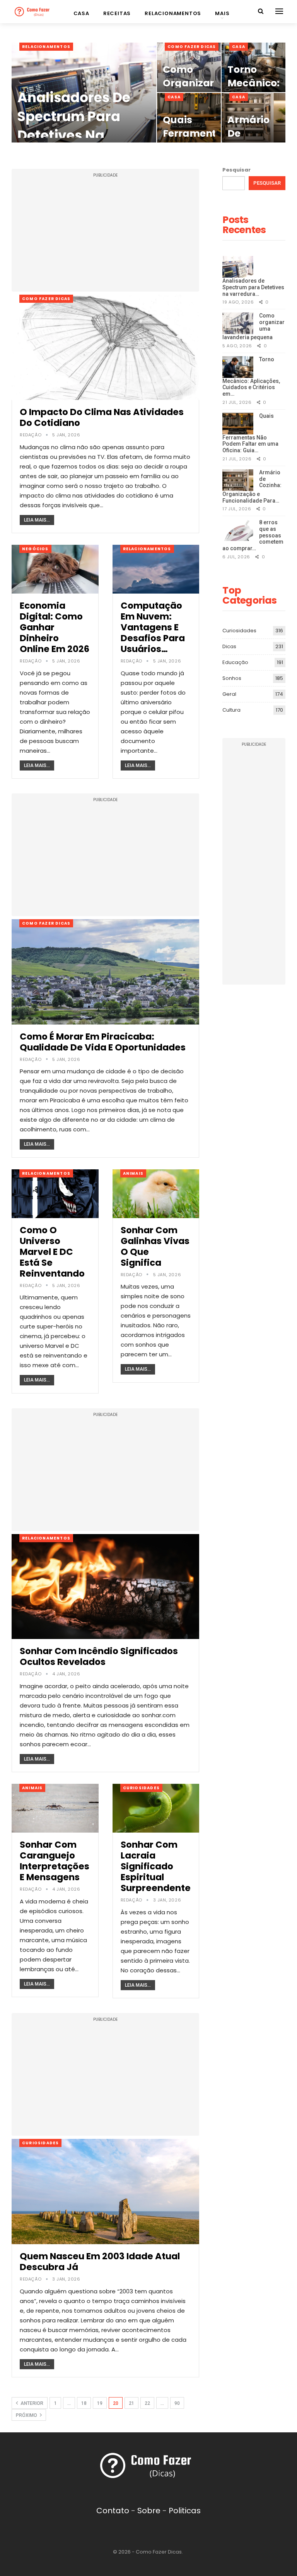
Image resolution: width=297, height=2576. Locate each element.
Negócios (35, 549)
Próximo (27, 2415)
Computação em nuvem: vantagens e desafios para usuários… (153, 627)
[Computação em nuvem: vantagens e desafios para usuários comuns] (156, 569)
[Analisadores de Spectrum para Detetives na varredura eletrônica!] (238, 267)
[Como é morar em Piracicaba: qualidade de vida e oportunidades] (105, 972)
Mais (222, 13)
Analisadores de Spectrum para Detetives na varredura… (253, 287)
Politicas (185, 2511)
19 (100, 2403)
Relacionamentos (173, 13)
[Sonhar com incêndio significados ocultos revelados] (105, 1587)
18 (84, 2403)
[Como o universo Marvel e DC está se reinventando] (55, 1194)
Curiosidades (141, 1788)
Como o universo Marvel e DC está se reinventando (52, 1252)
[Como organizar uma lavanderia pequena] (238, 323)
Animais (133, 1173)
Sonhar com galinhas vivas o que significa (155, 1246)
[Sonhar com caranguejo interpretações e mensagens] (55, 1808)
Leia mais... (37, 520)
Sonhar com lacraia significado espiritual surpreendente (156, 1866)
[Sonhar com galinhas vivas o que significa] (156, 1194)
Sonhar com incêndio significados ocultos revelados (99, 1656)
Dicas (229, 646)
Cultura (231, 710)
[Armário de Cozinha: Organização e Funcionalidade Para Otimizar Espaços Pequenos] (238, 480)
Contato (113, 2511)
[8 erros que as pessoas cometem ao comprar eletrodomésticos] (238, 530)
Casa (81, 13)
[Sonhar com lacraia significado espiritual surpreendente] (156, 1808)
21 (131, 2403)
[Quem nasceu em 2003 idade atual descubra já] (105, 2192)
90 (177, 2403)
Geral (229, 694)
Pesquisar (236, 170)
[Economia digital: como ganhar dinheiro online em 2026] (55, 569)
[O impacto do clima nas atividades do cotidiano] (105, 347)
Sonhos (232, 678)
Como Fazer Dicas (192, 47)
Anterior (31, 2403)
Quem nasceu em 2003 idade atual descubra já (100, 2262)
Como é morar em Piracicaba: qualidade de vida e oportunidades (103, 1042)
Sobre (149, 2511)
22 (147, 2403)
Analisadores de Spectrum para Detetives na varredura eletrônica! (74, 135)
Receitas (117, 13)
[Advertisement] (105, 234)
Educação (235, 662)
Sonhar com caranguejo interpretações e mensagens (55, 1861)
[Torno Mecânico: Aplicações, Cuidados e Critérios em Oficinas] (238, 367)
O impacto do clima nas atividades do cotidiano (102, 417)
